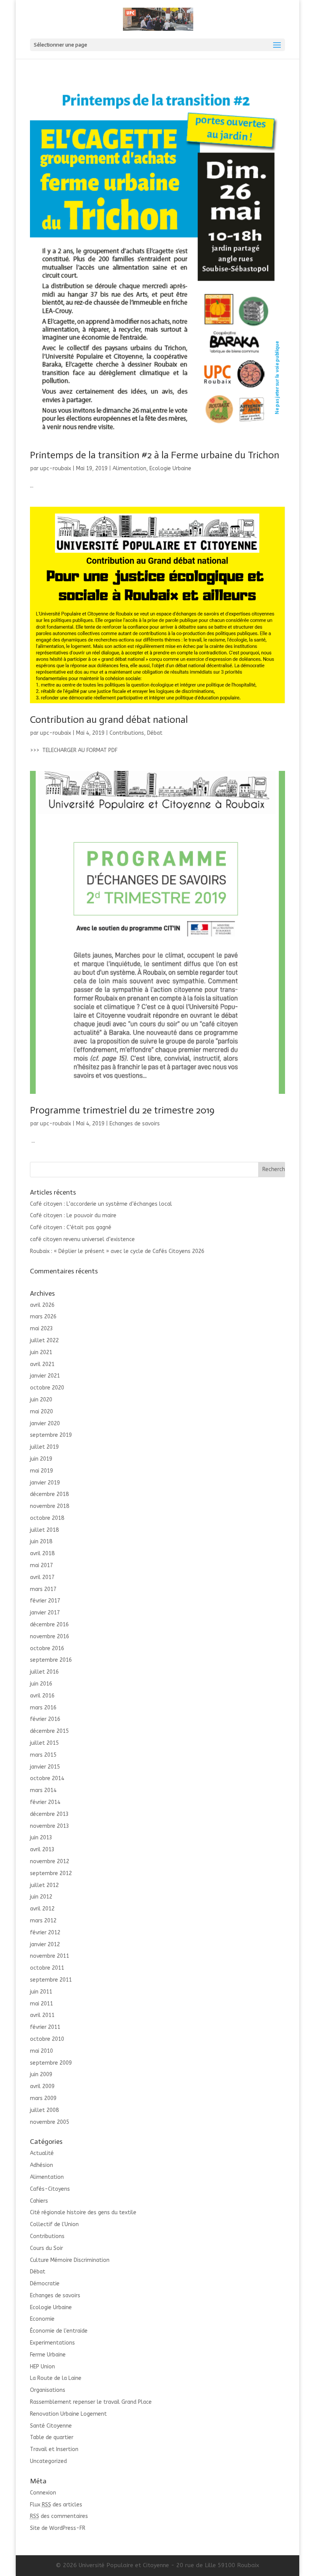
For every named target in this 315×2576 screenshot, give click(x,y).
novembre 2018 (50, 1506)
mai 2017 (41, 1565)
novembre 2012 (50, 1861)
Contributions (127, 733)
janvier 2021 (45, 1376)
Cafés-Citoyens (50, 2189)
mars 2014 (43, 1790)
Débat (155, 733)
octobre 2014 (47, 1778)
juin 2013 (41, 1838)
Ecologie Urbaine (170, 468)
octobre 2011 (47, 1968)
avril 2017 (42, 1577)
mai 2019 (41, 1471)
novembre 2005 (50, 2122)
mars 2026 (43, 1317)
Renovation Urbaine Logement (68, 2414)
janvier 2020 (45, 1424)
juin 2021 (41, 1352)
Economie (42, 2319)
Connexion (43, 2493)
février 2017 (45, 1601)
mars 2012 (43, 1921)
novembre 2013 (50, 1826)
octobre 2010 (47, 2039)
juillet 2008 (44, 2110)
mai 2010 (41, 2051)
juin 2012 (41, 1897)
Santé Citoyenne (51, 2426)
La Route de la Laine (56, 2378)
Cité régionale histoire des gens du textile (83, 2212)
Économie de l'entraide (59, 2331)
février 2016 (45, 1719)
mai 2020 (41, 1412)
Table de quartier (52, 2437)
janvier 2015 (45, 1767)
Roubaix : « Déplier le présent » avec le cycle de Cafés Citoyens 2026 (117, 1251)
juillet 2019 (44, 1447)
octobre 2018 (47, 1518)
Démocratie (45, 2284)
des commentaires (59, 2516)
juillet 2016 (44, 1672)
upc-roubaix (56, 468)
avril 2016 (42, 1696)
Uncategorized (48, 2461)
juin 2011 (41, 1992)
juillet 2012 (44, 1885)
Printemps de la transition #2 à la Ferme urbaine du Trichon (155, 455)
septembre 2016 (51, 1660)
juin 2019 (41, 1459)
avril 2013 (42, 1850)
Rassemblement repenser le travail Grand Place (91, 2402)
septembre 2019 (51, 1435)
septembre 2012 (51, 1873)
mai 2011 (41, 2004)
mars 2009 (43, 2098)
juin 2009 (41, 2074)
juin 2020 (41, 1400)
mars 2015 (43, 1755)
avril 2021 (42, 1364)
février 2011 (45, 2027)
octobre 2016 (47, 1648)
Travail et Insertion (54, 2449)
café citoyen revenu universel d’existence (82, 1239)
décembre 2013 (49, 1814)
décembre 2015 (49, 1731)
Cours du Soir (46, 2248)
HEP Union (42, 2367)
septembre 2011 (51, 1980)
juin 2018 (41, 1542)
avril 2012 (42, 1909)
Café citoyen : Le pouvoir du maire (73, 1216)
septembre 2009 (51, 2063)
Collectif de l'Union (54, 2224)
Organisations (48, 2390)
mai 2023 (41, 1329)
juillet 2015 (44, 1743)
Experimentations (52, 2343)
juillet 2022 (44, 1340)
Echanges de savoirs (135, 1124)
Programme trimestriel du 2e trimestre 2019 (122, 1110)
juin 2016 (41, 1684)
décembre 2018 (49, 1494)
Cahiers (39, 2201)
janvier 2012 (45, 1944)
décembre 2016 (49, 1625)
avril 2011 (42, 2015)
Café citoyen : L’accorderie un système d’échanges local (101, 1204)
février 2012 (45, 1933)
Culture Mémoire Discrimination (70, 2260)
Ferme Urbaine (48, 2355)
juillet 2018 (44, 1530)
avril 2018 (42, 1553)
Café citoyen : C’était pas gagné (71, 1227)
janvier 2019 (45, 1483)
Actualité (42, 2153)
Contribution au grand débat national (109, 720)
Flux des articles (56, 2505)
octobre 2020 (47, 1388)
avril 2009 (42, 2086)
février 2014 (45, 1802)
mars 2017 (43, 1589)
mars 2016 (43, 1708)
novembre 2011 (50, 1956)
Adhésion (41, 2165)
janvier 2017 (45, 1613)
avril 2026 (42, 1305)
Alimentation (129, 468)
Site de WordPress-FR (58, 2528)
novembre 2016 (50, 1637)
